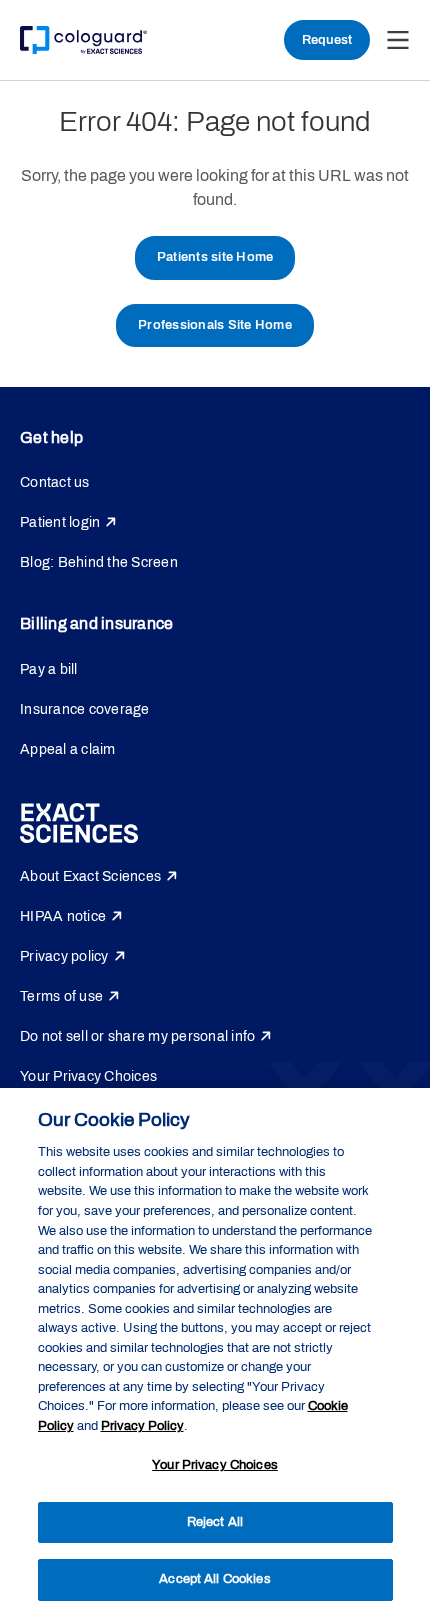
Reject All (215, 1522)
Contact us (55, 482)
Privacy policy (64, 956)
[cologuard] (83, 40)
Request (327, 40)
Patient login (60, 522)
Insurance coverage (85, 709)
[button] (398, 40)
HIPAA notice (63, 916)
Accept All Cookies (214, 1579)
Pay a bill (49, 669)
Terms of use (61, 996)
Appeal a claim (68, 749)
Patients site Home (215, 257)
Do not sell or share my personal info (137, 1036)
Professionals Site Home (215, 325)
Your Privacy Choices (88, 1076)
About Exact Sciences (90, 876)
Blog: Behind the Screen (99, 562)
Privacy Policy (142, 1426)
